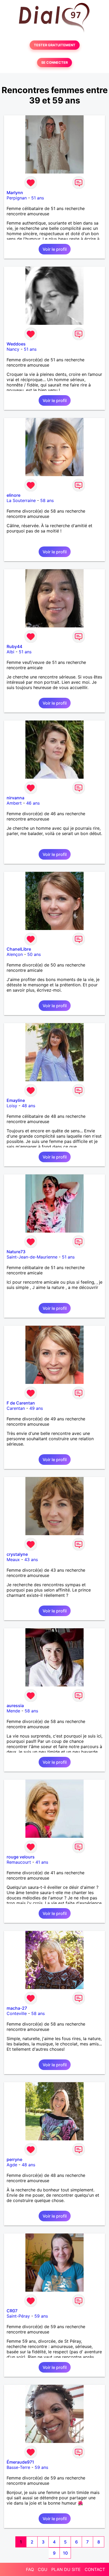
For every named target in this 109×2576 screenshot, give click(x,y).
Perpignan (17, 198)
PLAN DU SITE (66, 2569)
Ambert (14, 803)
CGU (43, 2569)
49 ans (36, 1408)
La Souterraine (21, 500)
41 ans (42, 1862)
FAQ (30, 2569)
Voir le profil (55, 249)
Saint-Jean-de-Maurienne (32, 1257)
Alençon (15, 954)
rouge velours (21, 1857)
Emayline (16, 1100)
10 (65, 2553)
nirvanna (15, 798)
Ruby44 (14, 646)
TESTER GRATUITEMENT (55, 45)
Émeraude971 (20, 2462)
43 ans (31, 1560)
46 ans (33, 803)
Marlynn (15, 193)
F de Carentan (21, 1403)
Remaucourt (19, 1862)
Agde (12, 2165)
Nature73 (16, 1252)
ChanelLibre (19, 949)
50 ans (34, 954)
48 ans (28, 1106)
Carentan (16, 1408)
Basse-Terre (18, 2467)
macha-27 (17, 2008)
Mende (13, 1711)
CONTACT (95, 2569)
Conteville (17, 2013)
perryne (14, 2159)
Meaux (13, 1560)
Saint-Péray (18, 2316)
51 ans (38, 198)
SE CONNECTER (54, 63)
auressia (15, 1706)
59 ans (41, 2316)
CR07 (12, 2311)
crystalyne (17, 1554)
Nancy (13, 349)
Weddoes (16, 344)
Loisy (12, 1106)
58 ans (47, 500)
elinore (13, 495)
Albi (10, 652)
